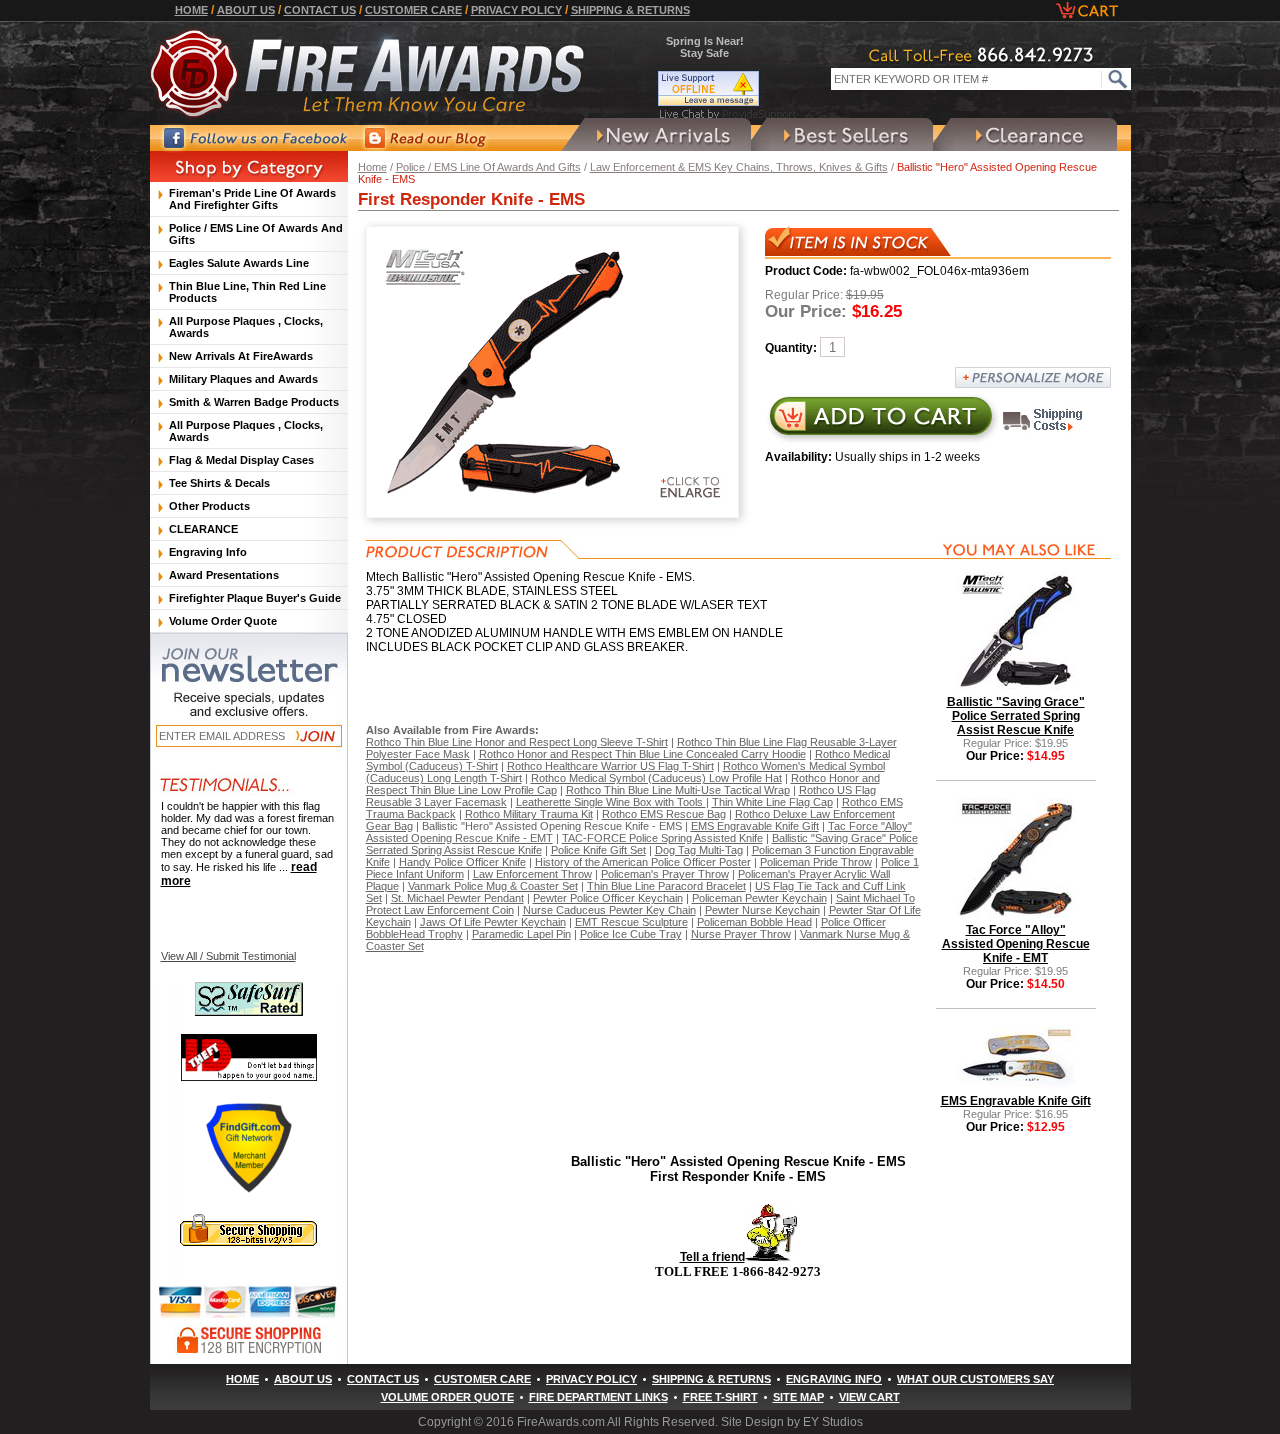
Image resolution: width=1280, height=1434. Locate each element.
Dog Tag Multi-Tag (699, 850)
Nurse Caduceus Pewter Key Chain (609, 910)
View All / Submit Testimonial (228, 956)
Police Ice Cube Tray (631, 934)
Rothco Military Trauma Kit (529, 814)
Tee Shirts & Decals (219, 483)
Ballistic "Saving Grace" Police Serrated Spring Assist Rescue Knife (1016, 716)
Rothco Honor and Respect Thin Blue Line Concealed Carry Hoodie (642, 754)
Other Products (209, 506)
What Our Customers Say (975, 1379)
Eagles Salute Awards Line (239, 263)
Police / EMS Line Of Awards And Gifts (488, 167)
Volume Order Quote (223, 621)
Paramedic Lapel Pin (521, 934)
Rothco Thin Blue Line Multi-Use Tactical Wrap (678, 790)
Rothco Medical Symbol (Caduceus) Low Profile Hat (656, 778)
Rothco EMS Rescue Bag (664, 814)
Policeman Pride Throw (816, 862)
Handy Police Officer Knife (462, 862)
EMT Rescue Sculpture (631, 922)
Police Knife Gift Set (598, 850)
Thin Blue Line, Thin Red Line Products (247, 292)
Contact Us (320, 10)
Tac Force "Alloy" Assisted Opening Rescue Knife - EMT (1016, 944)
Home (191, 10)
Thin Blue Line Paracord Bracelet (666, 886)
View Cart (869, 1397)
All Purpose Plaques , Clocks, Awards (246, 327)
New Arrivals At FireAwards (241, 356)
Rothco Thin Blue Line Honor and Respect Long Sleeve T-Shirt (517, 742)
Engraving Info (208, 552)
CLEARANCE (203, 529)
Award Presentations (224, 575)
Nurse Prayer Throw (741, 934)
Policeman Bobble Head (754, 922)
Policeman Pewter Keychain (759, 898)
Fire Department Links (598, 1397)
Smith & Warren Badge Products (254, 402)
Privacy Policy (516, 10)
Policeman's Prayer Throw (665, 874)
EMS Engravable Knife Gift (755, 826)
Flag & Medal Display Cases (241, 460)
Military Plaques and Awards (243, 379)
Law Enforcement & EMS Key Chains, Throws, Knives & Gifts (739, 167)
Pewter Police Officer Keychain (608, 898)
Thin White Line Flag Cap (772, 802)
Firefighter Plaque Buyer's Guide (255, 598)
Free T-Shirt (720, 1397)
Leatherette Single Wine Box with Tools (611, 802)
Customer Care (413, 10)
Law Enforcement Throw (532, 874)
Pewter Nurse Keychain (762, 910)
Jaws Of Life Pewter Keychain (493, 922)
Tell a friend (712, 1257)
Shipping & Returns (630, 10)
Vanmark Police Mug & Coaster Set (493, 886)
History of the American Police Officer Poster (643, 862)
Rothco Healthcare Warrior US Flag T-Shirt (610, 766)
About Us (246, 10)
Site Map (798, 1397)
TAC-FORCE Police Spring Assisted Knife (662, 838)
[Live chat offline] (728, 88)
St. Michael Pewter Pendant (457, 898)
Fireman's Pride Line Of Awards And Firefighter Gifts (252, 199)
